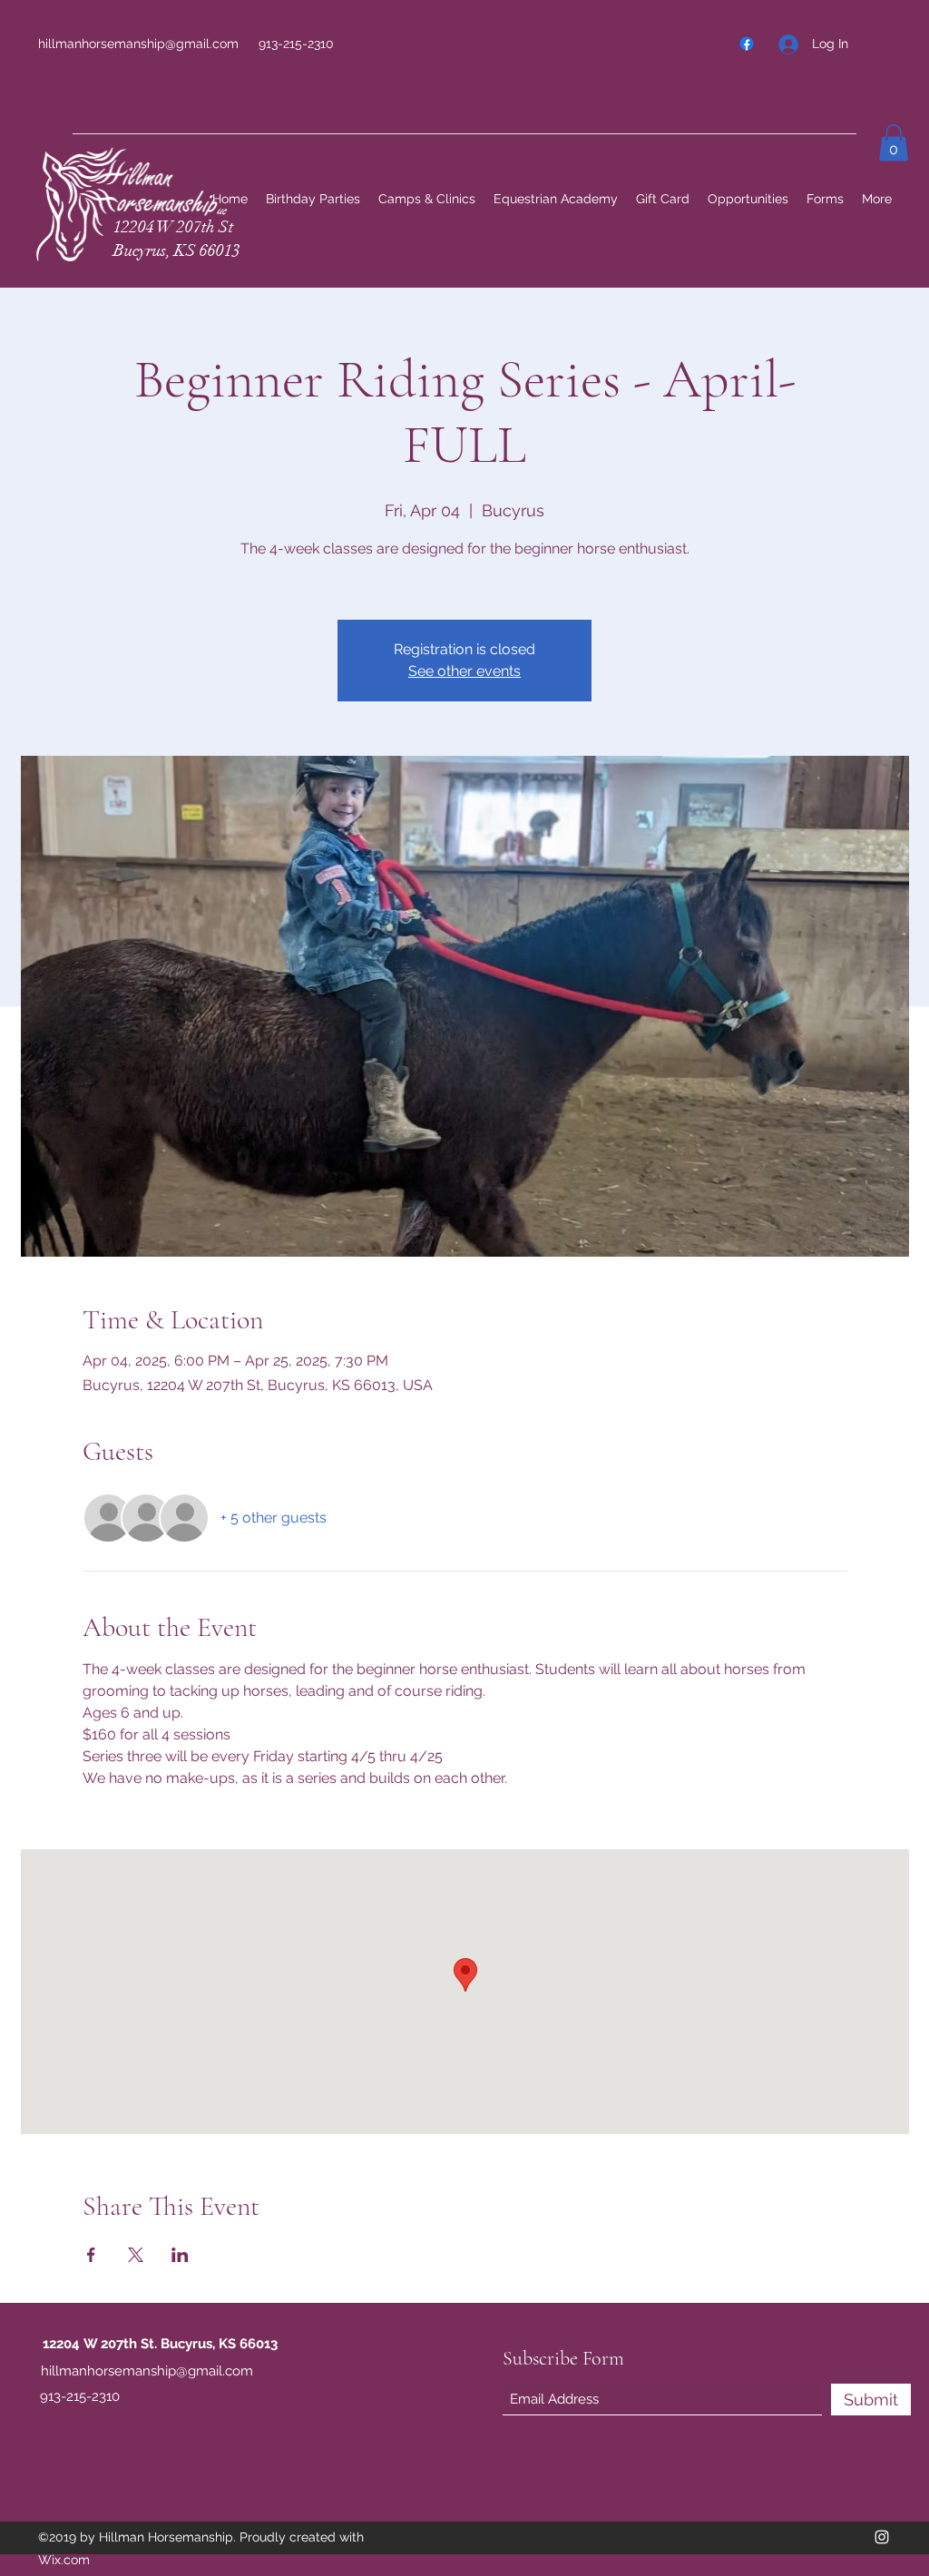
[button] (894, 143)
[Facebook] (747, 44)
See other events (464, 671)
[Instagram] (882, 2537)
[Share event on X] (136, 2255)
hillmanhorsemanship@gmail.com (138, 44)
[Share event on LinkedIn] (180, 2255)
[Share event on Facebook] (91, 2255)
